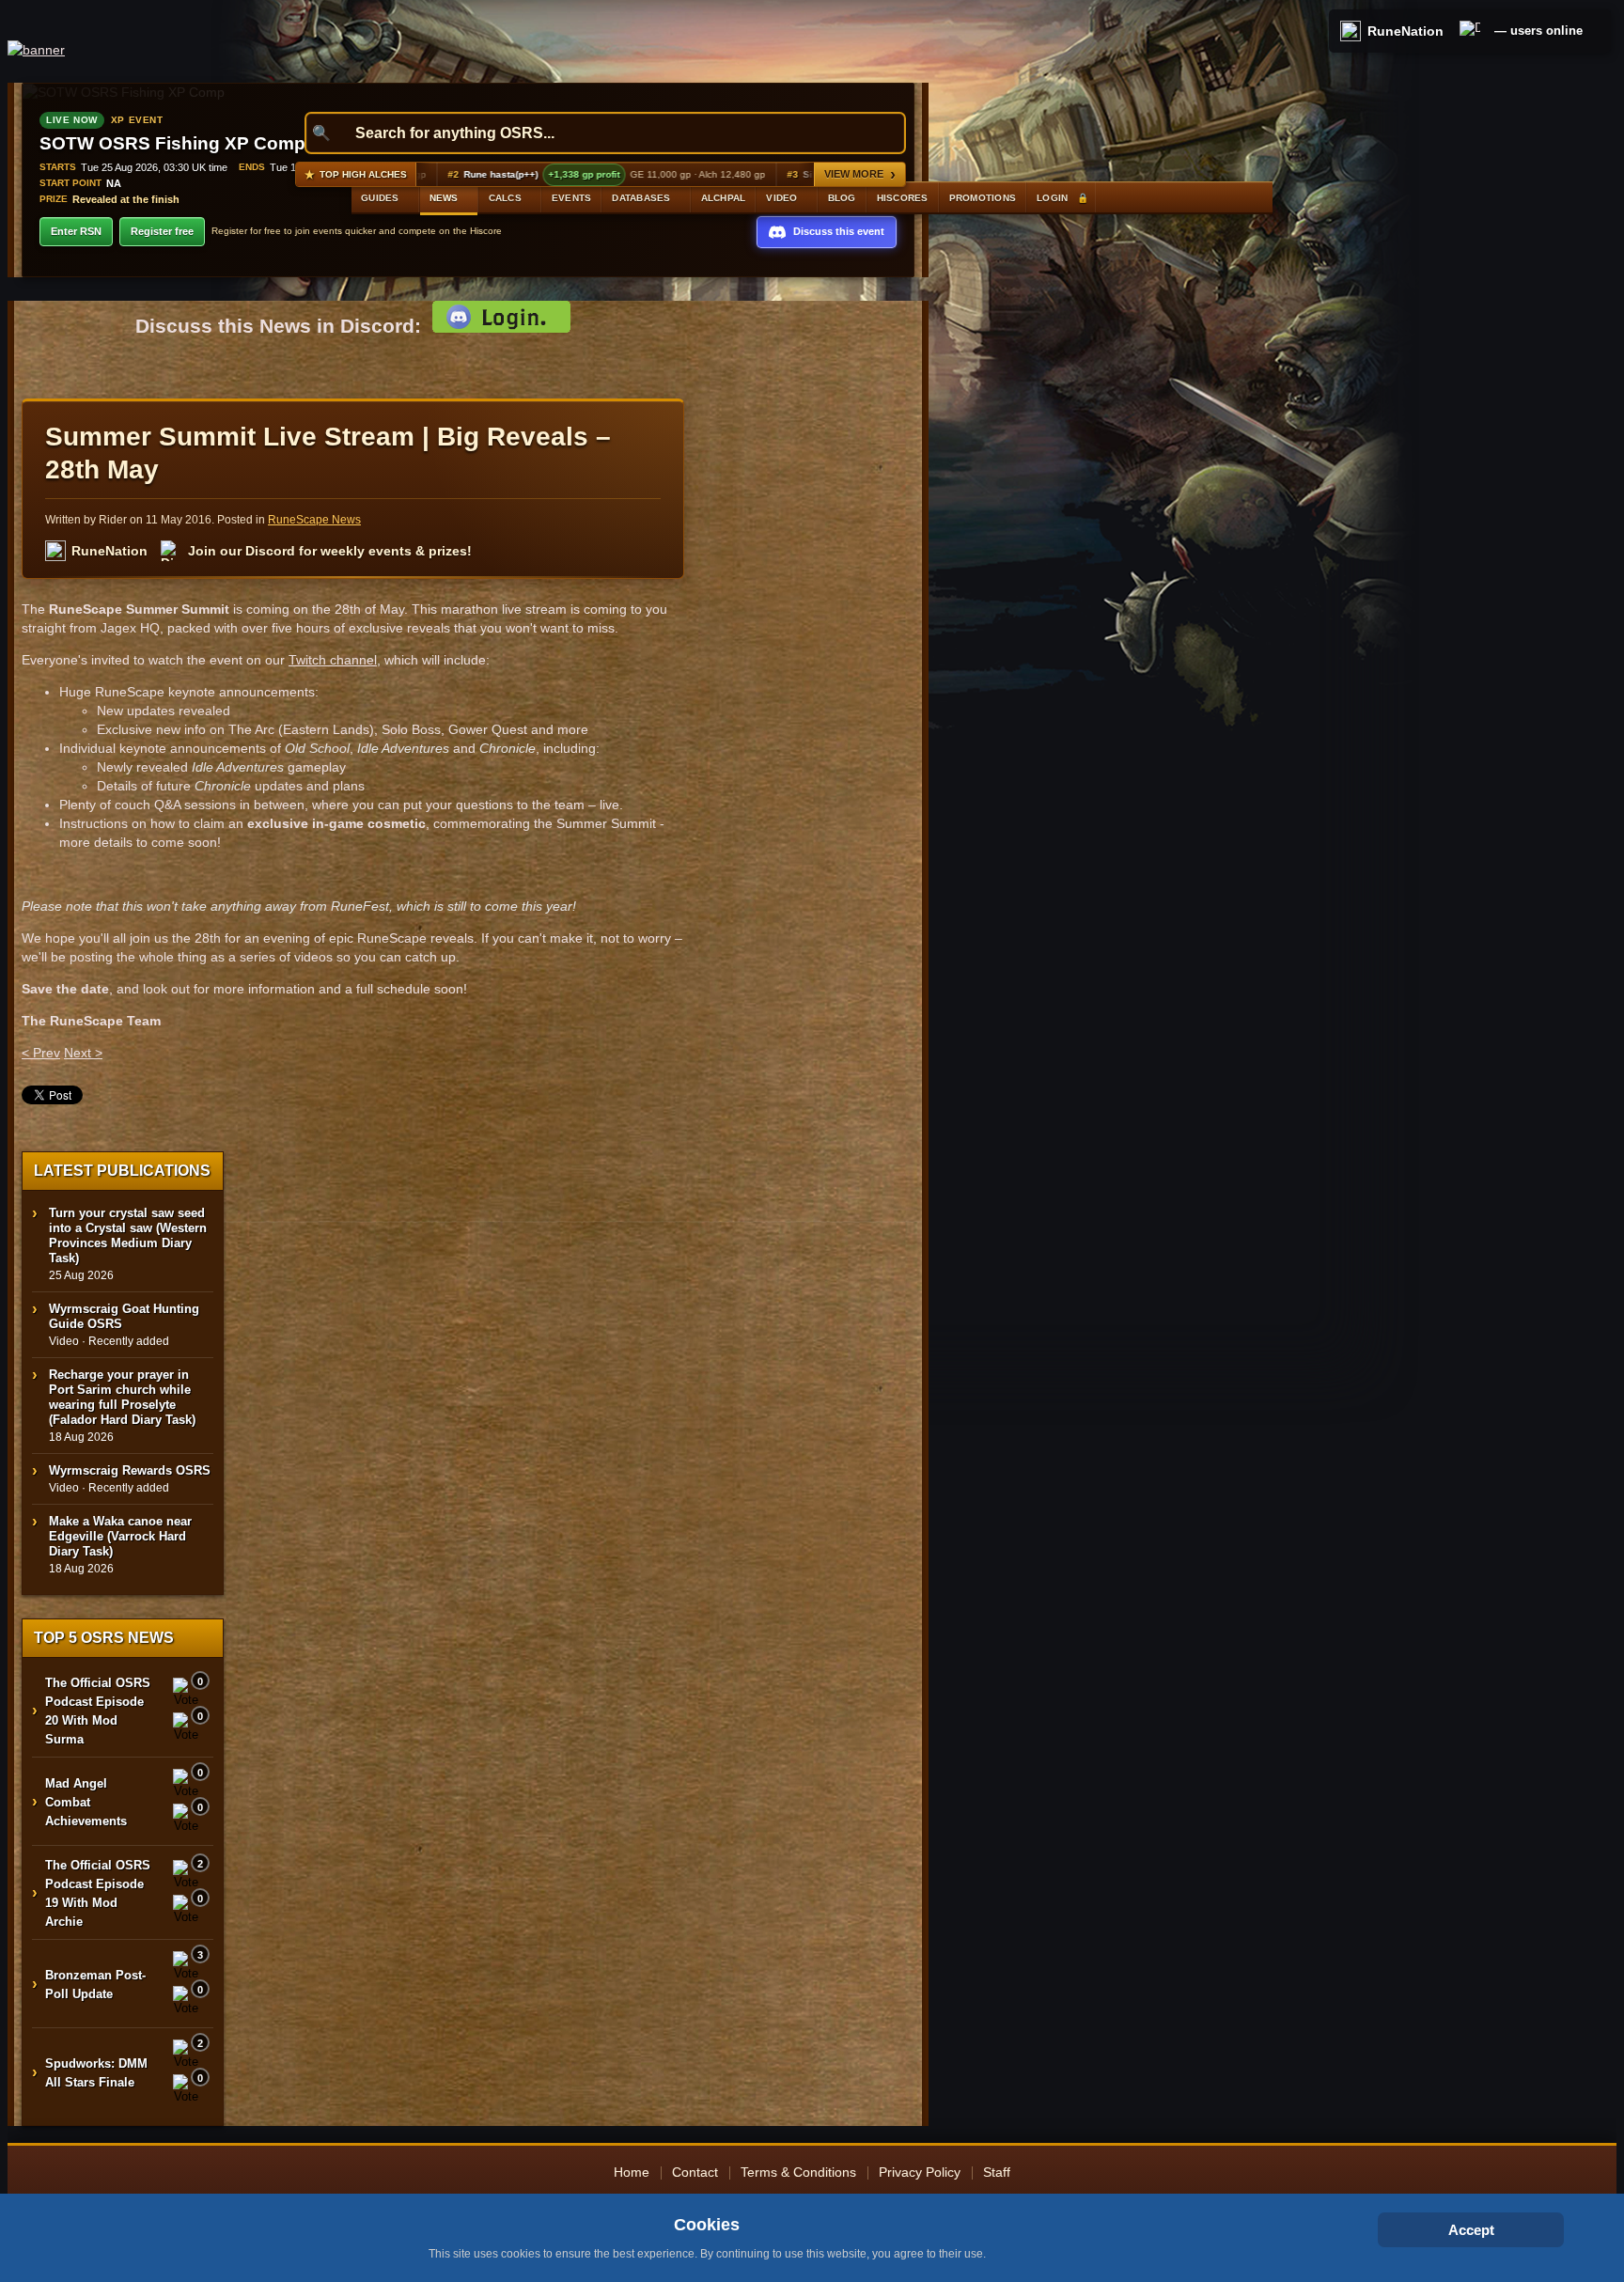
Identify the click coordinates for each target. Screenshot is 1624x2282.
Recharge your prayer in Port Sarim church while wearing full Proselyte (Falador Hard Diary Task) (122, 1397)
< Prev (41, 1053)
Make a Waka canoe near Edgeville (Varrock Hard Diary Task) (120, 1536)
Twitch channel (333, 660)
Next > (83, 1053)
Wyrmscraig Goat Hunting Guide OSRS (124, 1316)
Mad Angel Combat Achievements (86, 1802)
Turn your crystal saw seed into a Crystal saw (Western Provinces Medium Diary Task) (128, 1235)
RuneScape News (314, 520)
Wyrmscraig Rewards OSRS (130, 1470)
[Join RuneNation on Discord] (1470, 31)
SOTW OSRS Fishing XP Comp (172, 143)
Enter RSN (76, 231)
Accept (1471, 2230)
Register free (162, 231)
